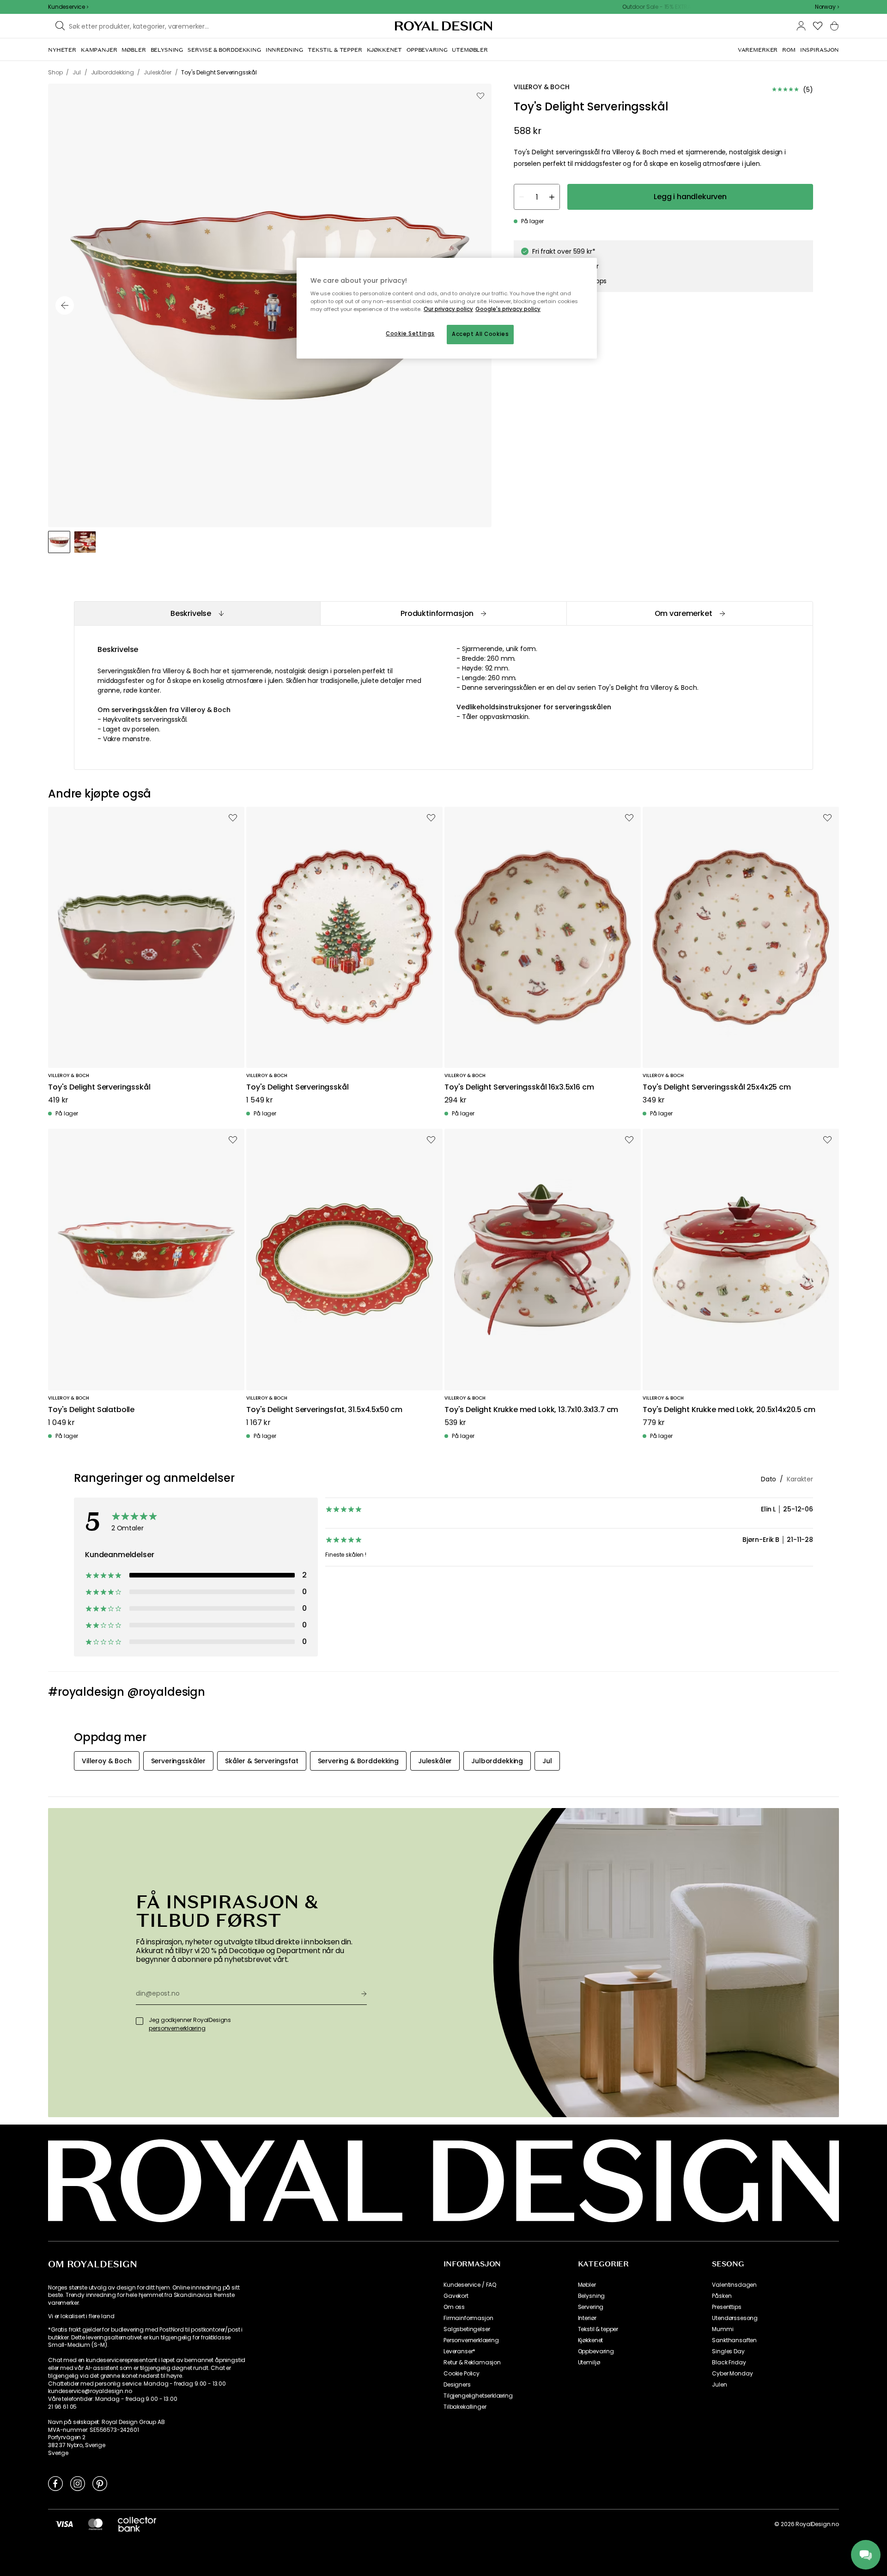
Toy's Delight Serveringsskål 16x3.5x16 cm (519, 1087)
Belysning (592, 2296)
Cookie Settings (410, 334)
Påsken (722, 2296)
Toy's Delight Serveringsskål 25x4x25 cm (717, 1087)
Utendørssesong (735, 2318)
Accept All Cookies (480, 334)
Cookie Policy (462, 2374)
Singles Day (728, 2351)
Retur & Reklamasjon (472, 2363)
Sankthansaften (734, 2340)
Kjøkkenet (591, 2340)
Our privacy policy (448, 309)
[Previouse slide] (65, 305)
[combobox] (827, 7)
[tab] (197, 613)
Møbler (587, 2285)
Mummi (723, 2329)
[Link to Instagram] (78, 2483)
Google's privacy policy (508, 309)
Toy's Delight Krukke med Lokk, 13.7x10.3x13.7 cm (531, 1410)
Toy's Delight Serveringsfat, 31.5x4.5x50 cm (324, 1410)
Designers (457, 2385)
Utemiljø (589, 2363)
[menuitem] (62, 50)
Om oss (454, 2307)
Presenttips (726, 2307)
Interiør (587, 2318)
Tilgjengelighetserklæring (478, 2396)
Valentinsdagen (734, 2285)
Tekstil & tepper (598, 2329)
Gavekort (456, 2296)
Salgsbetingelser (467, 2329)
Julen (719, 2385)
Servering (591, 2307)
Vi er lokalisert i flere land (81, 2316)
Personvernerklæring (471, 2340)
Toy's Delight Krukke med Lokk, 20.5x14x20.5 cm (729, 1410)
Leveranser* (459, 2351)
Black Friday (729, 2363)
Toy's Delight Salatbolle (91, 1410)
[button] (827, 7)
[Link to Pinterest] (100, 2483)
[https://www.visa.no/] (64, 2524)
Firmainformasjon (468, 2318)
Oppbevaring (596, 2351)
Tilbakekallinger (465, 2407)
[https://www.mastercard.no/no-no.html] (95, 2524)
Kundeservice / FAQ (470, 2285)
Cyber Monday (732, 2374)
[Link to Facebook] (55, 2483)
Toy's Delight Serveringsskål (99, 1087)
